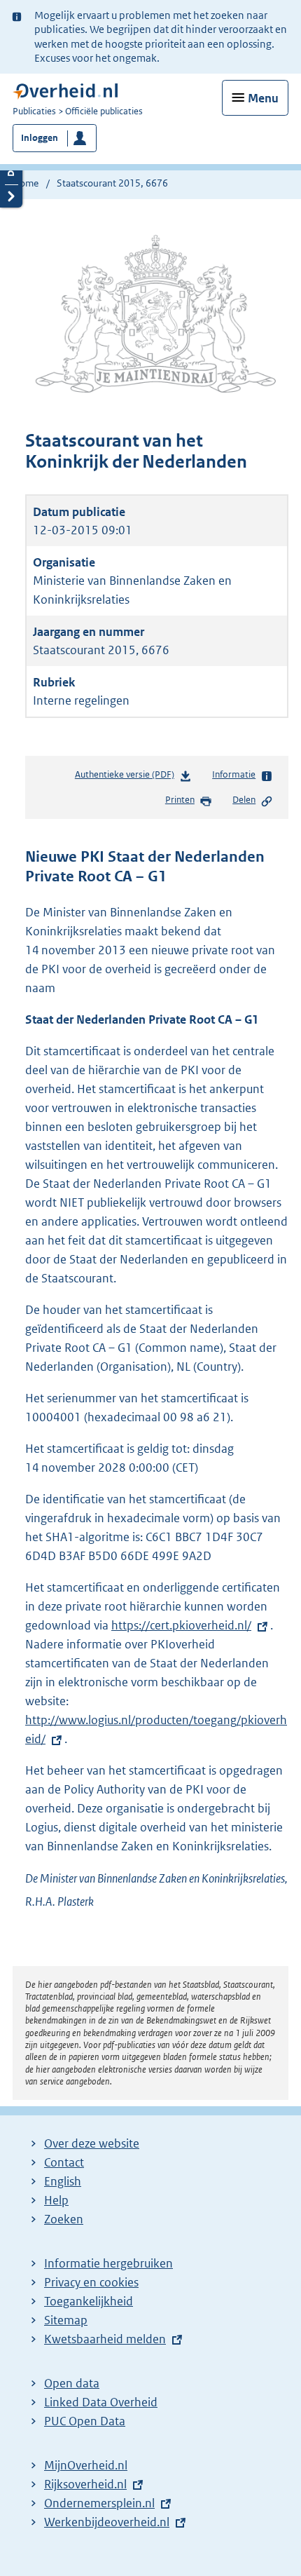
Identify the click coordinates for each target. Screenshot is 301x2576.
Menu (263, 98)
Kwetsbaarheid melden (105, 2339)
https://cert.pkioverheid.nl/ (181, 1625)
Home (26, 183)
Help (56, 2200)
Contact (64, 2162)
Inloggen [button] (40, 138)
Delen (244, 800)
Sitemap (66, 2320)
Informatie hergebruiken (108, 2263)
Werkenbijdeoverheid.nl (107, 2522)
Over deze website (92, 2143)
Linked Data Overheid (101, 2402)
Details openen (11, 173)
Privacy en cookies (91, 2282)
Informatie (234, 774)
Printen (180, 800)
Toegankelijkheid (89, 2301)
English (63, 2181)
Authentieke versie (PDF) (127, 778)
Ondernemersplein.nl (99, 2503)
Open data (72, 2383)
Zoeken (64, 2219)
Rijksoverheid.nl (85, 2484)
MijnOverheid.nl (86, 2465)
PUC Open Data (85, 2421)
